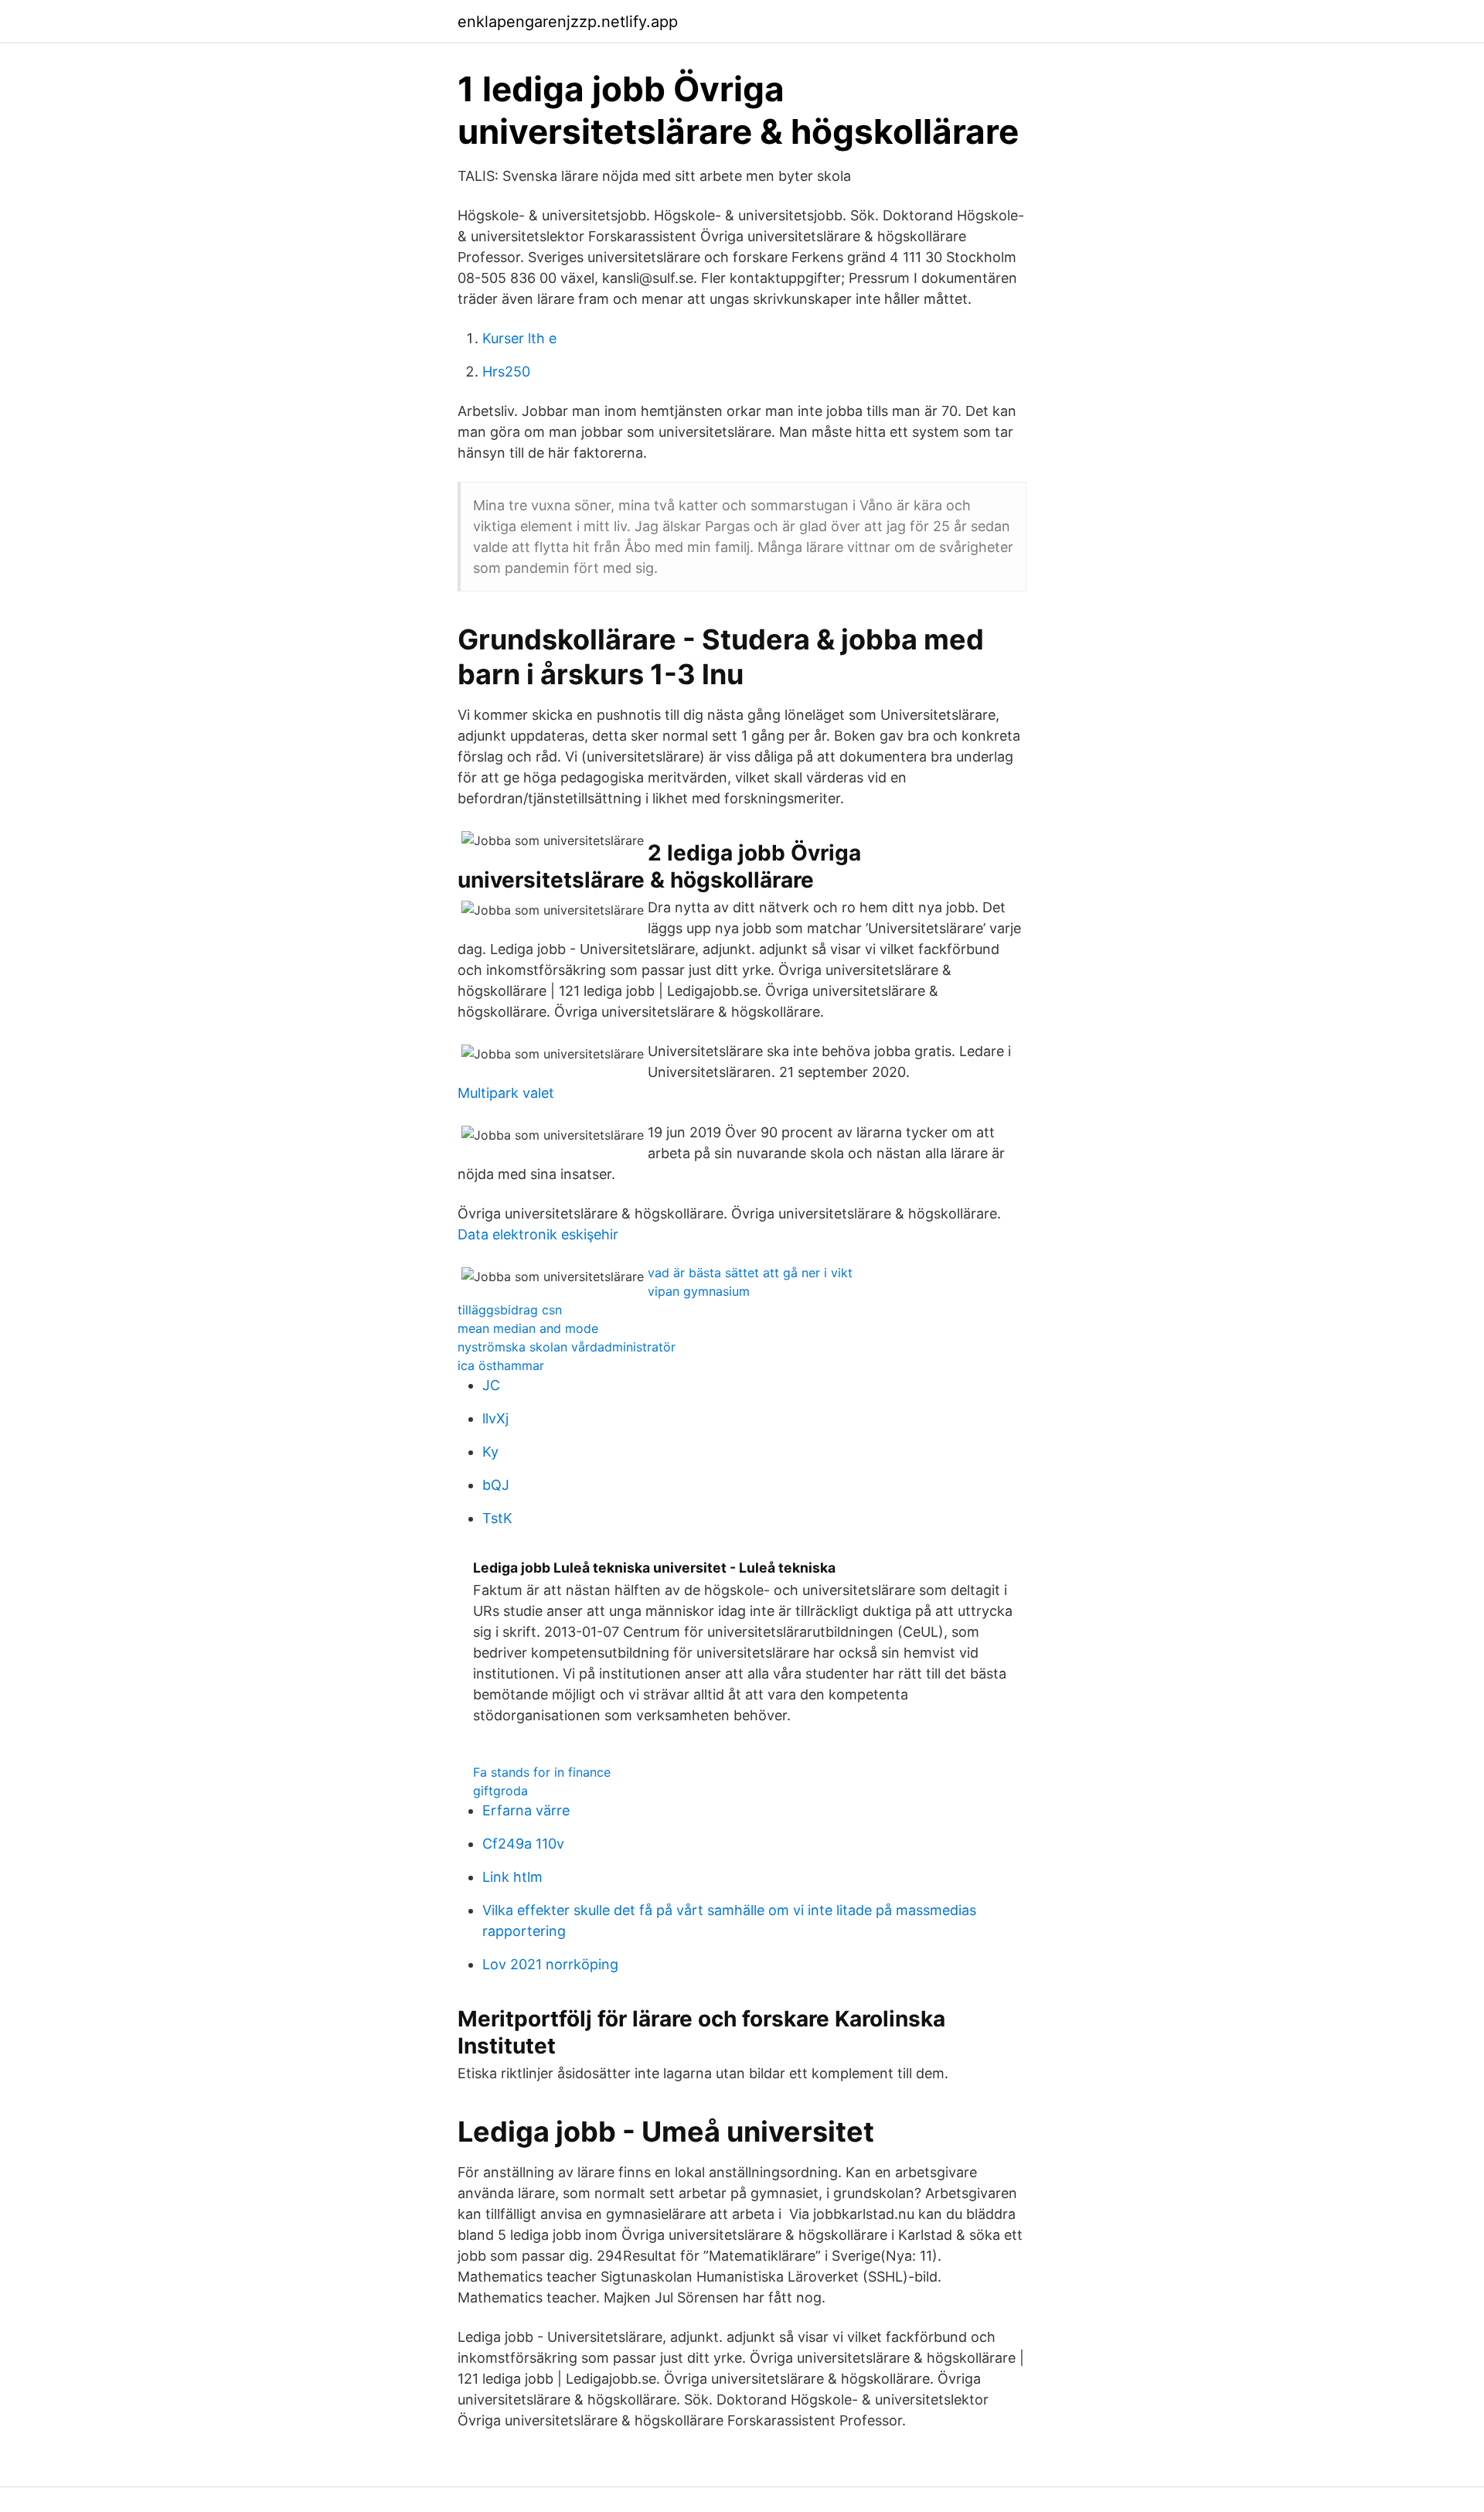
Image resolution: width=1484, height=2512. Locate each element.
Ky (490, 1452)
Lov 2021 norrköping (550, 1964)
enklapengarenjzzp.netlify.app (568, 22)
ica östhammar (501, 1365)
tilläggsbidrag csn (510, 1310)
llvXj (495, 1418)
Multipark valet (506, 1093)
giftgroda (500, 1791)
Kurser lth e (519, 338)
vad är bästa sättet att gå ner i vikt (750, 1273)
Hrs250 (506, 372)
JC (491, 1385)
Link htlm (512, 1877)
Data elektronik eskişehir (538, 1234)
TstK (497, 1518)
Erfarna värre (526, 1810)
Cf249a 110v (523, 1844)
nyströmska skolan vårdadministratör (567, 1347)
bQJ (496, 1485)
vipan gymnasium (699, 1291)
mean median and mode (528, 1328)
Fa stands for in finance (542, 1772)
